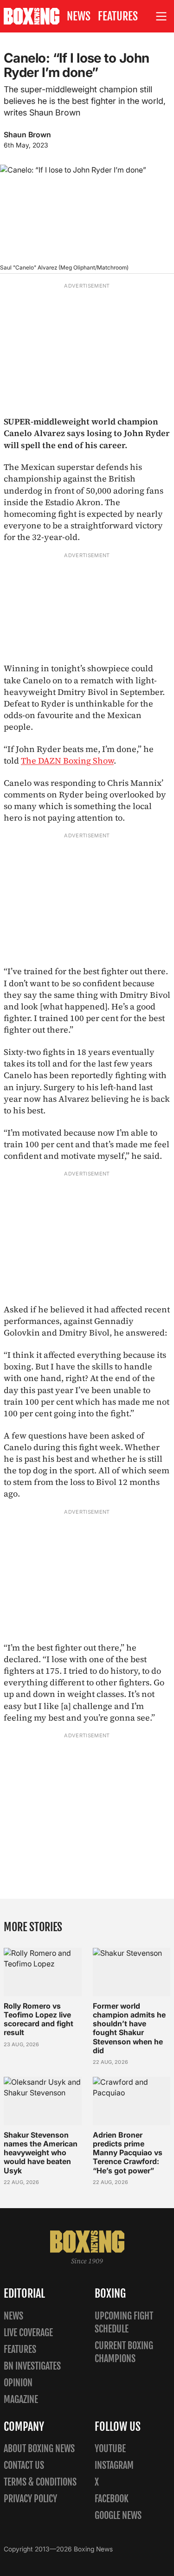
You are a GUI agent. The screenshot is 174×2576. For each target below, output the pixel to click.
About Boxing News (39, 2449)
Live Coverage (28, 2333)
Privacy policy (30, 2499)
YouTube (110, 2449)
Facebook (112, 2499)
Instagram (114, 2465)
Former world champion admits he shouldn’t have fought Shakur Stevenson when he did (129, 2028)
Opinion (18, 2383)
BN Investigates (32, 2366)
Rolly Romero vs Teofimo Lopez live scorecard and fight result (39, 2019)
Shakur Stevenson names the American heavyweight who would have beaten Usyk (41, 2153)
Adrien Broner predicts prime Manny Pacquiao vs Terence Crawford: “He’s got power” (128, 2153)
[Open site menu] (161, 16)
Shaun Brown (27, 135)
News (79, 16)
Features (118, 16)
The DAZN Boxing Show (67, 761)
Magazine (21, 2399)
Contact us (24, 2465)
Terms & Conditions (40, 2482)
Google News (118, 2515)
